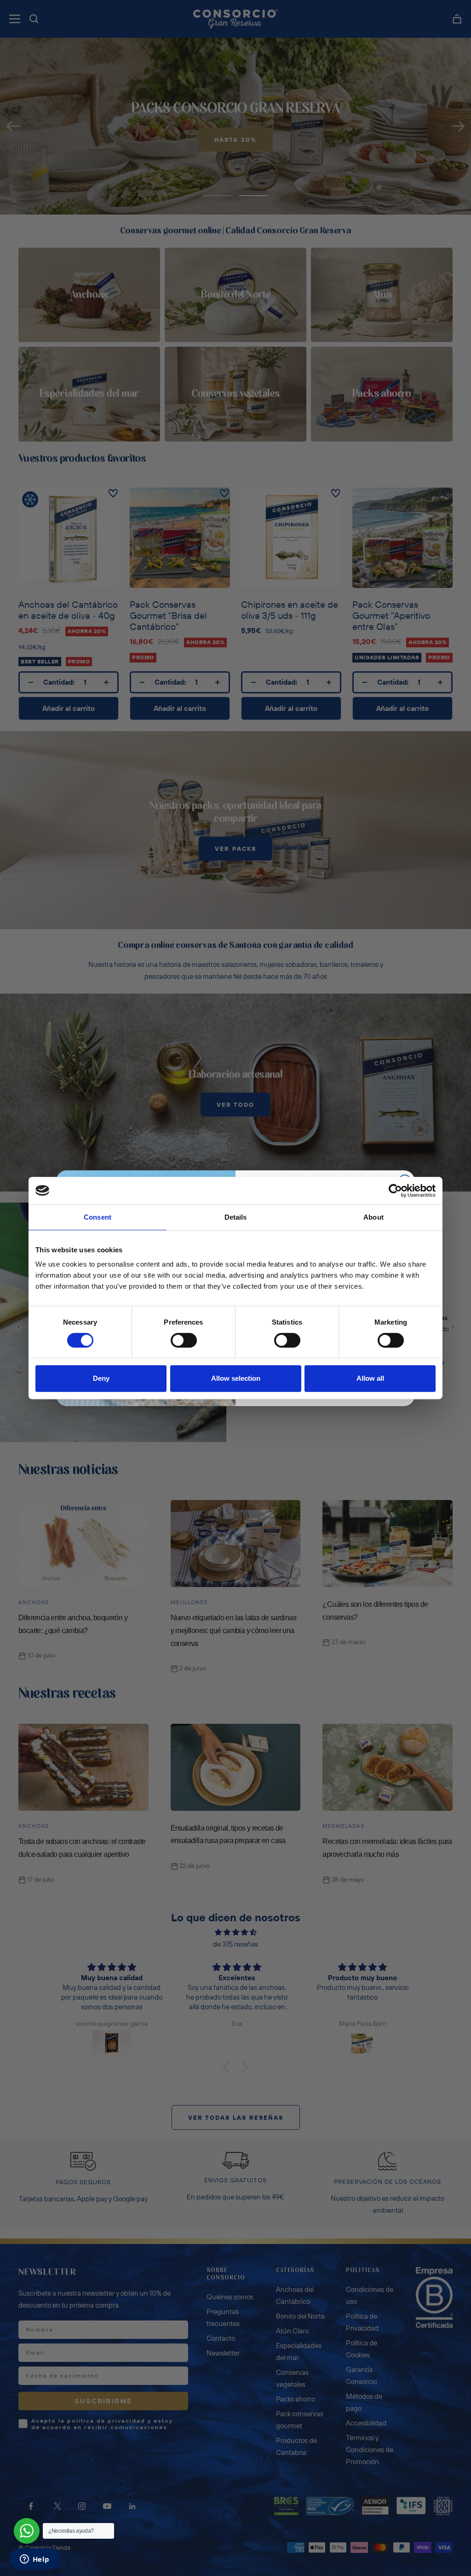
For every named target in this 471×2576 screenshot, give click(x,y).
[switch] (184, 1340)
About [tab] (373, 1217)
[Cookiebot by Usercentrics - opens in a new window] (395, 1191)
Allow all (370, 1378)
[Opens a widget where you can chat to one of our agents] (34, 2560)
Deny (101, 1378)
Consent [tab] (98, 1217)
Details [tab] (236, 1217)
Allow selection (236, 1378)
